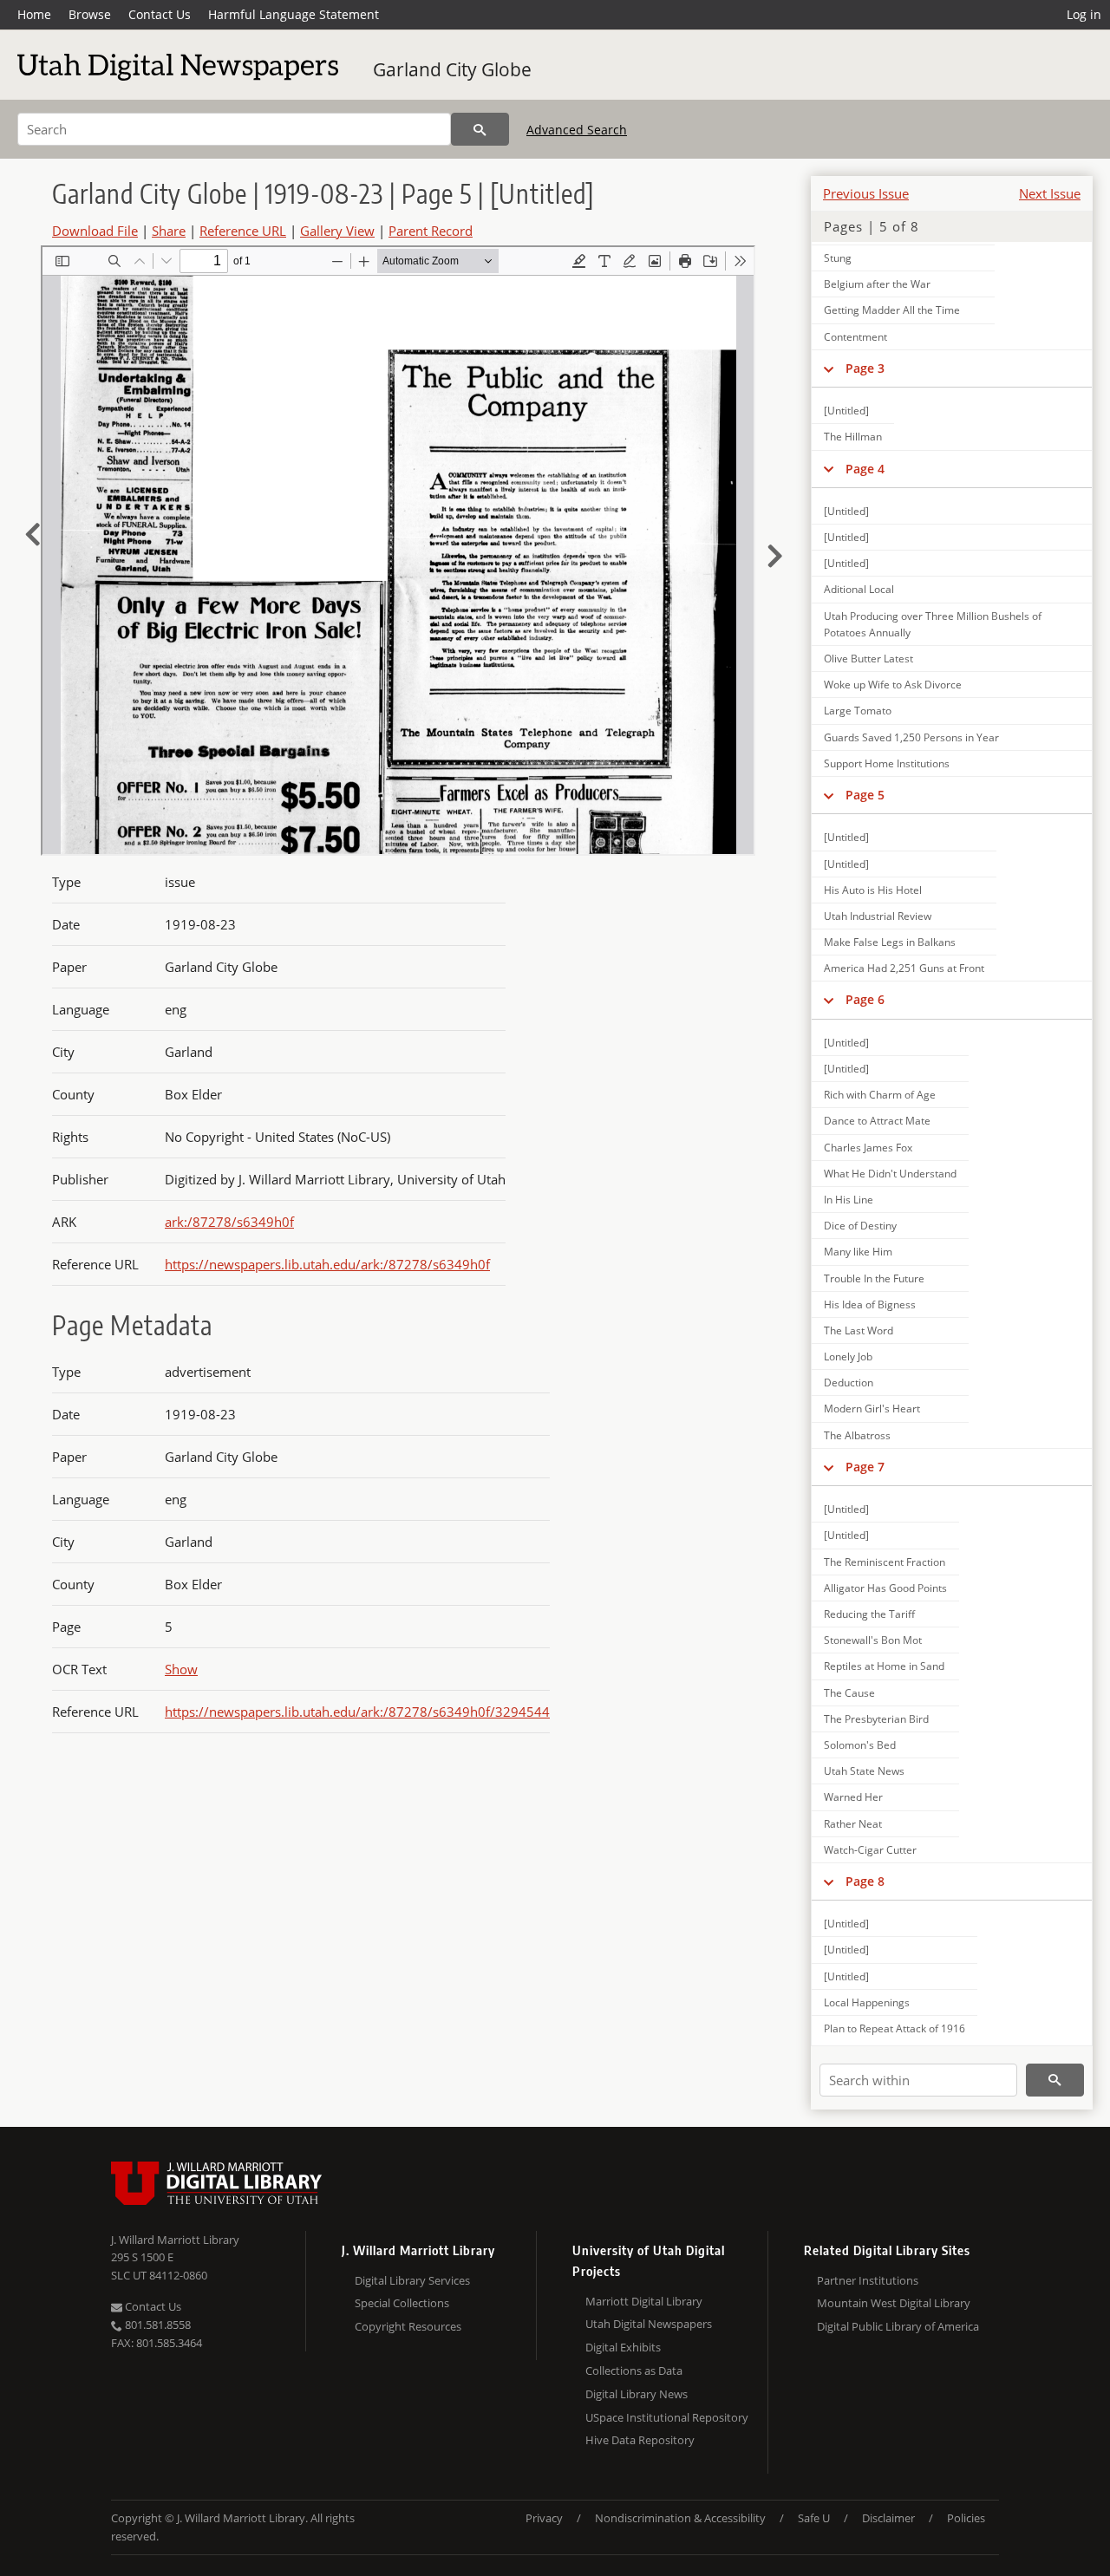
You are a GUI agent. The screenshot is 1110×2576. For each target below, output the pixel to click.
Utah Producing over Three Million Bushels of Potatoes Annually (933, 624)
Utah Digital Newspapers (649, 2324)
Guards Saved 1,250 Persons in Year (911, 737)
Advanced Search (577, 130)
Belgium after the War (877, 284)
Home (34, 14)
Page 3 (865, 368)
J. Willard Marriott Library (175, 2240)
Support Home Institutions (887, 763)
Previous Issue (866, 193)
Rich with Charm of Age (880, 1095)
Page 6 (865, 999)
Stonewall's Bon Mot (873, 1640)
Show (181, 1669)
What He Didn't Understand (890, 1174)
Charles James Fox (868, 1148)
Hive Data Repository (640, 2440)
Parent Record (431, 231)
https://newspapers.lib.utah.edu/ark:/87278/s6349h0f (327, 1264)
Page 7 (865, 1467)
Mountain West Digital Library (894, 2303)
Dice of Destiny (860, 1226)
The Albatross (857, 1435)
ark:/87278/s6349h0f (229, 1222)
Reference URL (243, 231)
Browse (90, 14)
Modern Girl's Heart (872, 1409)
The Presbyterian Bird (876, 1719)
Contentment (855, 337)
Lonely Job (848, 1356)
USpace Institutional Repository (667, 2417)
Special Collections (402, 2303)
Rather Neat (853, 1824)
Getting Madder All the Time (892, 310)
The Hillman (853, 437)
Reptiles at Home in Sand (884, 1666)
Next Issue (1050, 193)
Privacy (544, 2518)
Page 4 (865, 469)
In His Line (849, 1200)
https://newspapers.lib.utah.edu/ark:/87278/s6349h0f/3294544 (357, 1712)
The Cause (849, 1693)
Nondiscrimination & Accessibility (680, 2518)
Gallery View (337, 231)
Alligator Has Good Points (885, 1588)
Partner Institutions (868, 2280)
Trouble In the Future (874, 1278)
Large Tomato (858, 711)
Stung (838, 258)
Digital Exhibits (623, 2347)
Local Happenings (867, 2002)
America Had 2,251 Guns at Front (904, 968)
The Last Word (859, 1330)
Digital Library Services (412, 2280)
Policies (966, 2518)
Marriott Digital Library (644, 2301)
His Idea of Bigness (870, 1304)
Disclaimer (888, 2518)
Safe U (814, 2518)
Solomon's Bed (860, 1745)
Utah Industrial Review (878, 916)
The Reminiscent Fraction (885, 1562)
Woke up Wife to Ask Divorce (893, 685)
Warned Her (853, 1797)
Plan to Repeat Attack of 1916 (895, 2028)
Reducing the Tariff (869, 1614)
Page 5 (865, 795)
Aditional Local (859, 589)
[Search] (480, 129)
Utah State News (864, 1771)
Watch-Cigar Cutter (870, 1850)
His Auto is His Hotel (873, 890)
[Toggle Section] (829, 368)
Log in (1084, 14)
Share (169, 231)
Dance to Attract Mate (877, 1121)
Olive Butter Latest (868, 659)
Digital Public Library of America (898, 2326)
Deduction (849, 1383)
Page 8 (865, 1881)
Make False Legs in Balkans (890, 942)
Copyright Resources (408, 2326)
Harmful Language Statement (294, 14)
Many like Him (858, 1252)
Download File (95, 231)
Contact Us (160, 14)
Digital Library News (637, 2394)
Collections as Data (634, 2371)
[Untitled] (846, 411)
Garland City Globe (452, 69)
